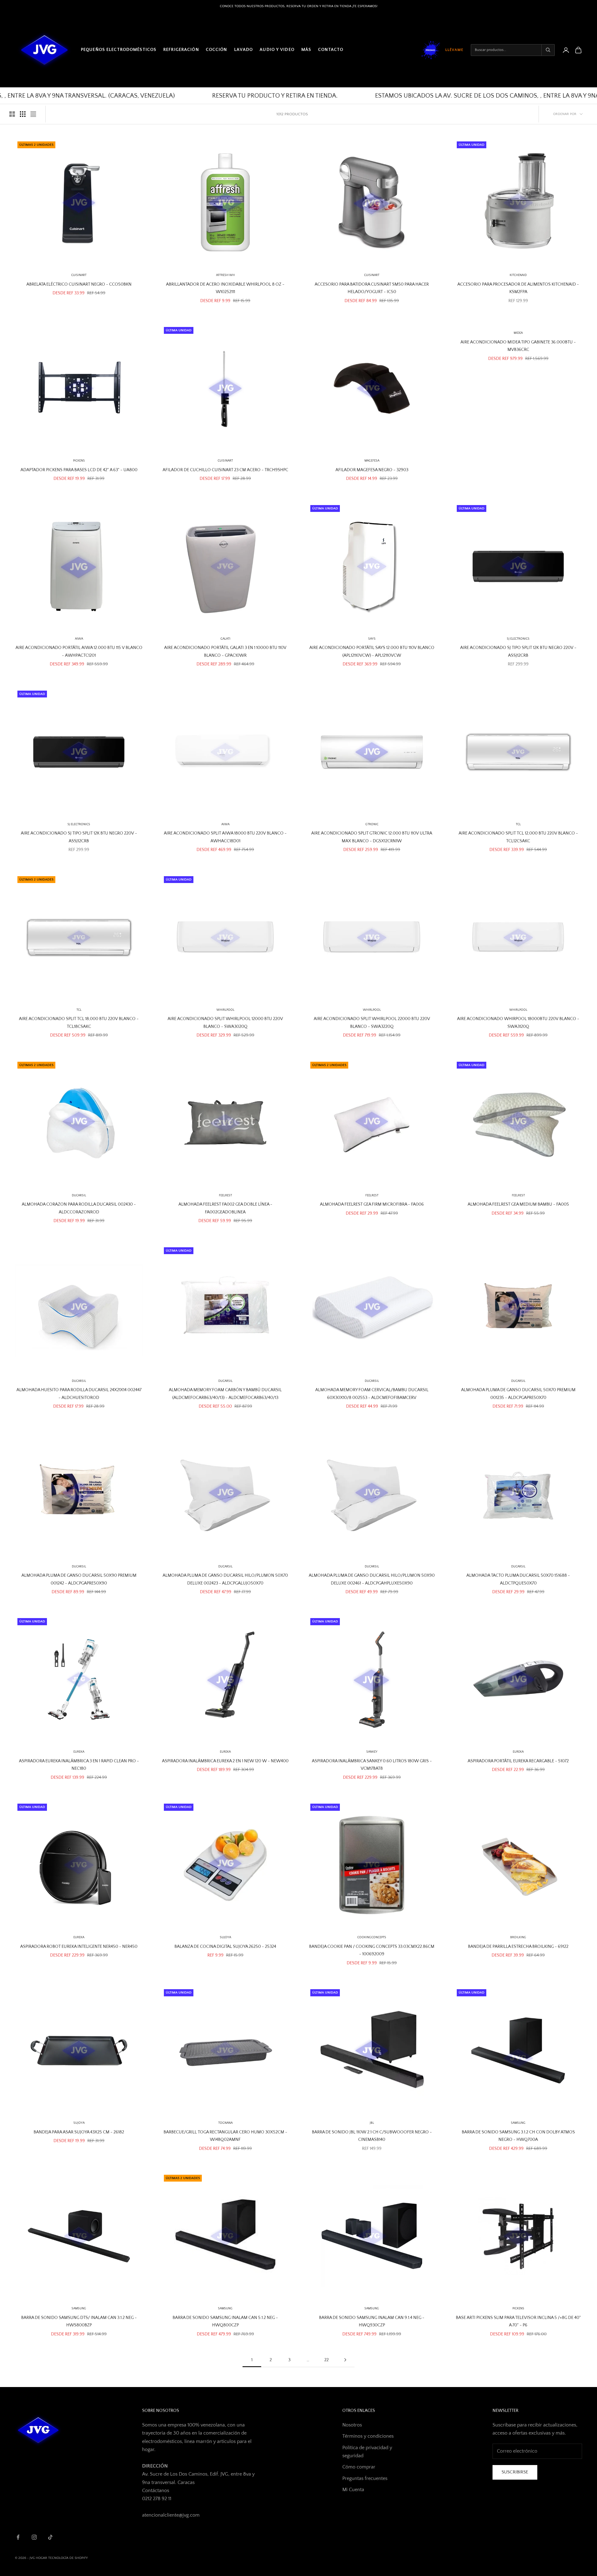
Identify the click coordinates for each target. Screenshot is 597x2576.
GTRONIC (372, 824)
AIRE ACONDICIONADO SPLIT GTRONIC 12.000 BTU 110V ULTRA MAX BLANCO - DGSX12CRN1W (372, 837)
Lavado (244, 50)
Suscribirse (515, 2472)
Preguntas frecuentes (365, 2478)
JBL (372, 2123)
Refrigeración (181, 50)
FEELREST (225, 1196)
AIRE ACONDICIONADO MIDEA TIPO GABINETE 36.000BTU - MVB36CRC (518, 346)
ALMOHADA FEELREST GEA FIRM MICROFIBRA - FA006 (372, 1204)
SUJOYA (79, 2123)
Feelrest (372, 1196)
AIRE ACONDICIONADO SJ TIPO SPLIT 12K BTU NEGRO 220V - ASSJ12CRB (518, 651)
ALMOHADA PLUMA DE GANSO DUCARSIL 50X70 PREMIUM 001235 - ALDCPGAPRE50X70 (518, 1394)
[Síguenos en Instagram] (34, 2537)
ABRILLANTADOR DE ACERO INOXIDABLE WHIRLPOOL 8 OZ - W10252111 (225, 288)
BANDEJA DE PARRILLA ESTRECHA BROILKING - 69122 (518, 1947)
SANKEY (372, 1752)
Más (306, 50)
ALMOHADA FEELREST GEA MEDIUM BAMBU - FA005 (518, 1204)
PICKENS (79, 461)
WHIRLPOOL (225, 1010)
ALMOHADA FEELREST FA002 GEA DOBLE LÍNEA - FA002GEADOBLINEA (225, 1208)
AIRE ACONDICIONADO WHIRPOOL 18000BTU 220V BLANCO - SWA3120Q (518, 1023)
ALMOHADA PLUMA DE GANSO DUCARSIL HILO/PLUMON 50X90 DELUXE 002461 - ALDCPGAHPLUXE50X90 (372, 1579)
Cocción (217, 50)
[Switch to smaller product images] (23, 114)
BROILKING (518, 1937)
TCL (518, 824)
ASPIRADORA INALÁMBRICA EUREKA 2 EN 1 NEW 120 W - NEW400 (225, 1761)
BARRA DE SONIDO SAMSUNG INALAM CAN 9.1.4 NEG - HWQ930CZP (372, 2321)
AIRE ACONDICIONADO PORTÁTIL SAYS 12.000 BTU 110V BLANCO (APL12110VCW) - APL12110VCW (372, 651)
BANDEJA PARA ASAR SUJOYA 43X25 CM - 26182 (79, 2132)
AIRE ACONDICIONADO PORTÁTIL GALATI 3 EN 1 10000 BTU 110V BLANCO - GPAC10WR (225, 651)
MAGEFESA (372, 461)
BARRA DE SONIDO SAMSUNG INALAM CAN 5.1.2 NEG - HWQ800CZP (225, 2321)
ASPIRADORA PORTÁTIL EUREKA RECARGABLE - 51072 (518, 1761)
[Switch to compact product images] (33, 114)
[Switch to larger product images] (12, 114)
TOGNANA (225, 2123)
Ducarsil (79, 1196)
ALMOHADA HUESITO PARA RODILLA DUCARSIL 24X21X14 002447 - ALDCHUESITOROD (79, 1394)
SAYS (372, 639)
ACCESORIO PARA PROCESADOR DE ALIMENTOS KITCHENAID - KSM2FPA (518, 288)
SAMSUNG (518, 2123)
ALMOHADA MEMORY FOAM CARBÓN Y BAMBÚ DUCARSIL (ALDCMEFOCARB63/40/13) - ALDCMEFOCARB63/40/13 (225, 1394)
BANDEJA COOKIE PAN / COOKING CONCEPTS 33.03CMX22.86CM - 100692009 (372, 1950)
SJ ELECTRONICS (518, 639)
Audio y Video (277, 50)
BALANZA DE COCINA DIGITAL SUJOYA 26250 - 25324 (225, 1947)
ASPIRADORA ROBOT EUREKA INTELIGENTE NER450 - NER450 (79, 1947)
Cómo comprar (359, 2467)
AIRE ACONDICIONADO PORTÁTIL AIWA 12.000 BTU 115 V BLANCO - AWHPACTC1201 (79, 651)
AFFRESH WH (225, 275)
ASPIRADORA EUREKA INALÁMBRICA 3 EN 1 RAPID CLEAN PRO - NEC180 (79, 1765)
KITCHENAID (518, 275)
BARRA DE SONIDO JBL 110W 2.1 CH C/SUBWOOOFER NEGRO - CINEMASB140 (372, 2136)
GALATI (225, 639)
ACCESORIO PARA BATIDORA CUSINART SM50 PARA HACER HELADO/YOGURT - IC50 (372, 288)
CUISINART (79, 275)
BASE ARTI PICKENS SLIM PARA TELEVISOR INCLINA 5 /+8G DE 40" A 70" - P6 (518, 2321)
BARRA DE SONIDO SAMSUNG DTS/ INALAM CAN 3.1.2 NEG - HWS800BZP (79, 2321)
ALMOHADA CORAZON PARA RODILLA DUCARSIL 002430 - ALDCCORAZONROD (79, 1208)
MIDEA (518, 333)
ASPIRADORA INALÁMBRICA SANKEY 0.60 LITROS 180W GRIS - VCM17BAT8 (372, 1765)
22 (326, 2360)
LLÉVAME (454, 50)
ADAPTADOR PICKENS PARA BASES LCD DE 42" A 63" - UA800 (79, 470)
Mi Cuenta (353, 2490)
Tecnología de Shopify (68, 2558)
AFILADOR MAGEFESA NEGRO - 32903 (372, 470)
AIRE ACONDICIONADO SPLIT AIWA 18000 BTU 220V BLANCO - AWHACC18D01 (225, 837)
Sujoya (225, 1937)
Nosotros (352, 2425)
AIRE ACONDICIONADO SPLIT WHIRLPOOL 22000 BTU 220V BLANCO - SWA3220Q (372, 1023)
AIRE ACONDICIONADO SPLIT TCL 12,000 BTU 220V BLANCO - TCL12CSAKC (518, 837)
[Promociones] (431, 50)
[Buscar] (548, 50)
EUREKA (79, 1752)
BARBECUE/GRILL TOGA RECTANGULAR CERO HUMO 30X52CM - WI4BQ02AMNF (225, 2136)
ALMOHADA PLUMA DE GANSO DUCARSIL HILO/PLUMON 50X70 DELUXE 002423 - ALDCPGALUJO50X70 (225, 1579)
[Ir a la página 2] (345, 2360)
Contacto (331, 50)
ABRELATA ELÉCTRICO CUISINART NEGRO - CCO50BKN (79, 284)
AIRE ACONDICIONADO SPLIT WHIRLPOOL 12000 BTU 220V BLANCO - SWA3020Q (225, 1023)
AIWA (79, 639)
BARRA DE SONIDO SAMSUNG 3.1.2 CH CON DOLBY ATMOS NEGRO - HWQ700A (518, 2136)
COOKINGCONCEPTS (372, 1937)
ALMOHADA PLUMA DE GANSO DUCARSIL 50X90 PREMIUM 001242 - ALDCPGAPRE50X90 (79, 1579)
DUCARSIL (225, 1381)
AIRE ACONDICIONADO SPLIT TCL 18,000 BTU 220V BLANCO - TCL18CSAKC (79, 1023)
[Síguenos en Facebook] (18, 2537)
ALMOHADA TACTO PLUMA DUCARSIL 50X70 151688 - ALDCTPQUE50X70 (518, 1579)
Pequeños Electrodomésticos (119, 50)
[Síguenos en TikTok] (50, 2537)
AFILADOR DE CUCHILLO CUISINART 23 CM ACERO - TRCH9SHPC (225, 470)
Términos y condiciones (368, 2436)
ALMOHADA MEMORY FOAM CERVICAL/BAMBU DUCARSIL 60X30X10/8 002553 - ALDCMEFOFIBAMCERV (372, 1394)
